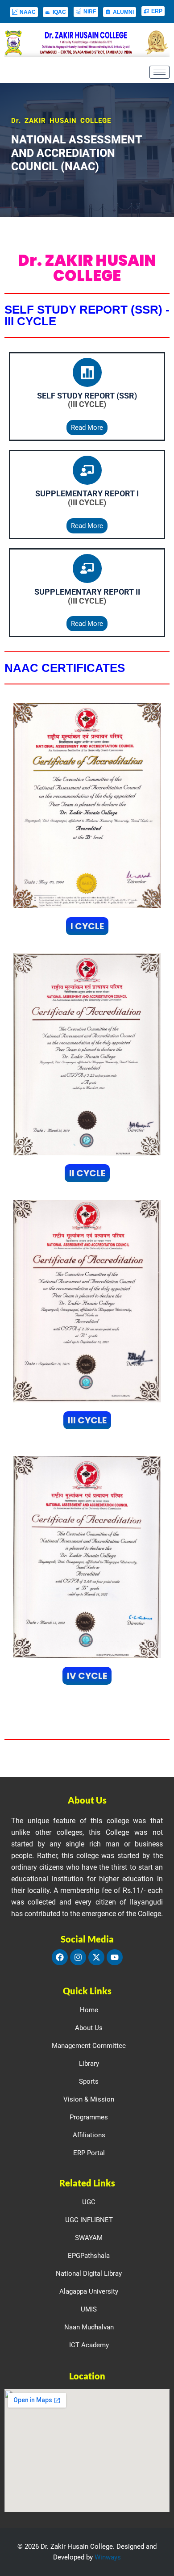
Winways (108, 2557)
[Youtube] (115, 1957)
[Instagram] (78, 1957)
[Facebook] (60, 1957)
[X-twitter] (96, 1957)
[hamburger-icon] (159, 72)
